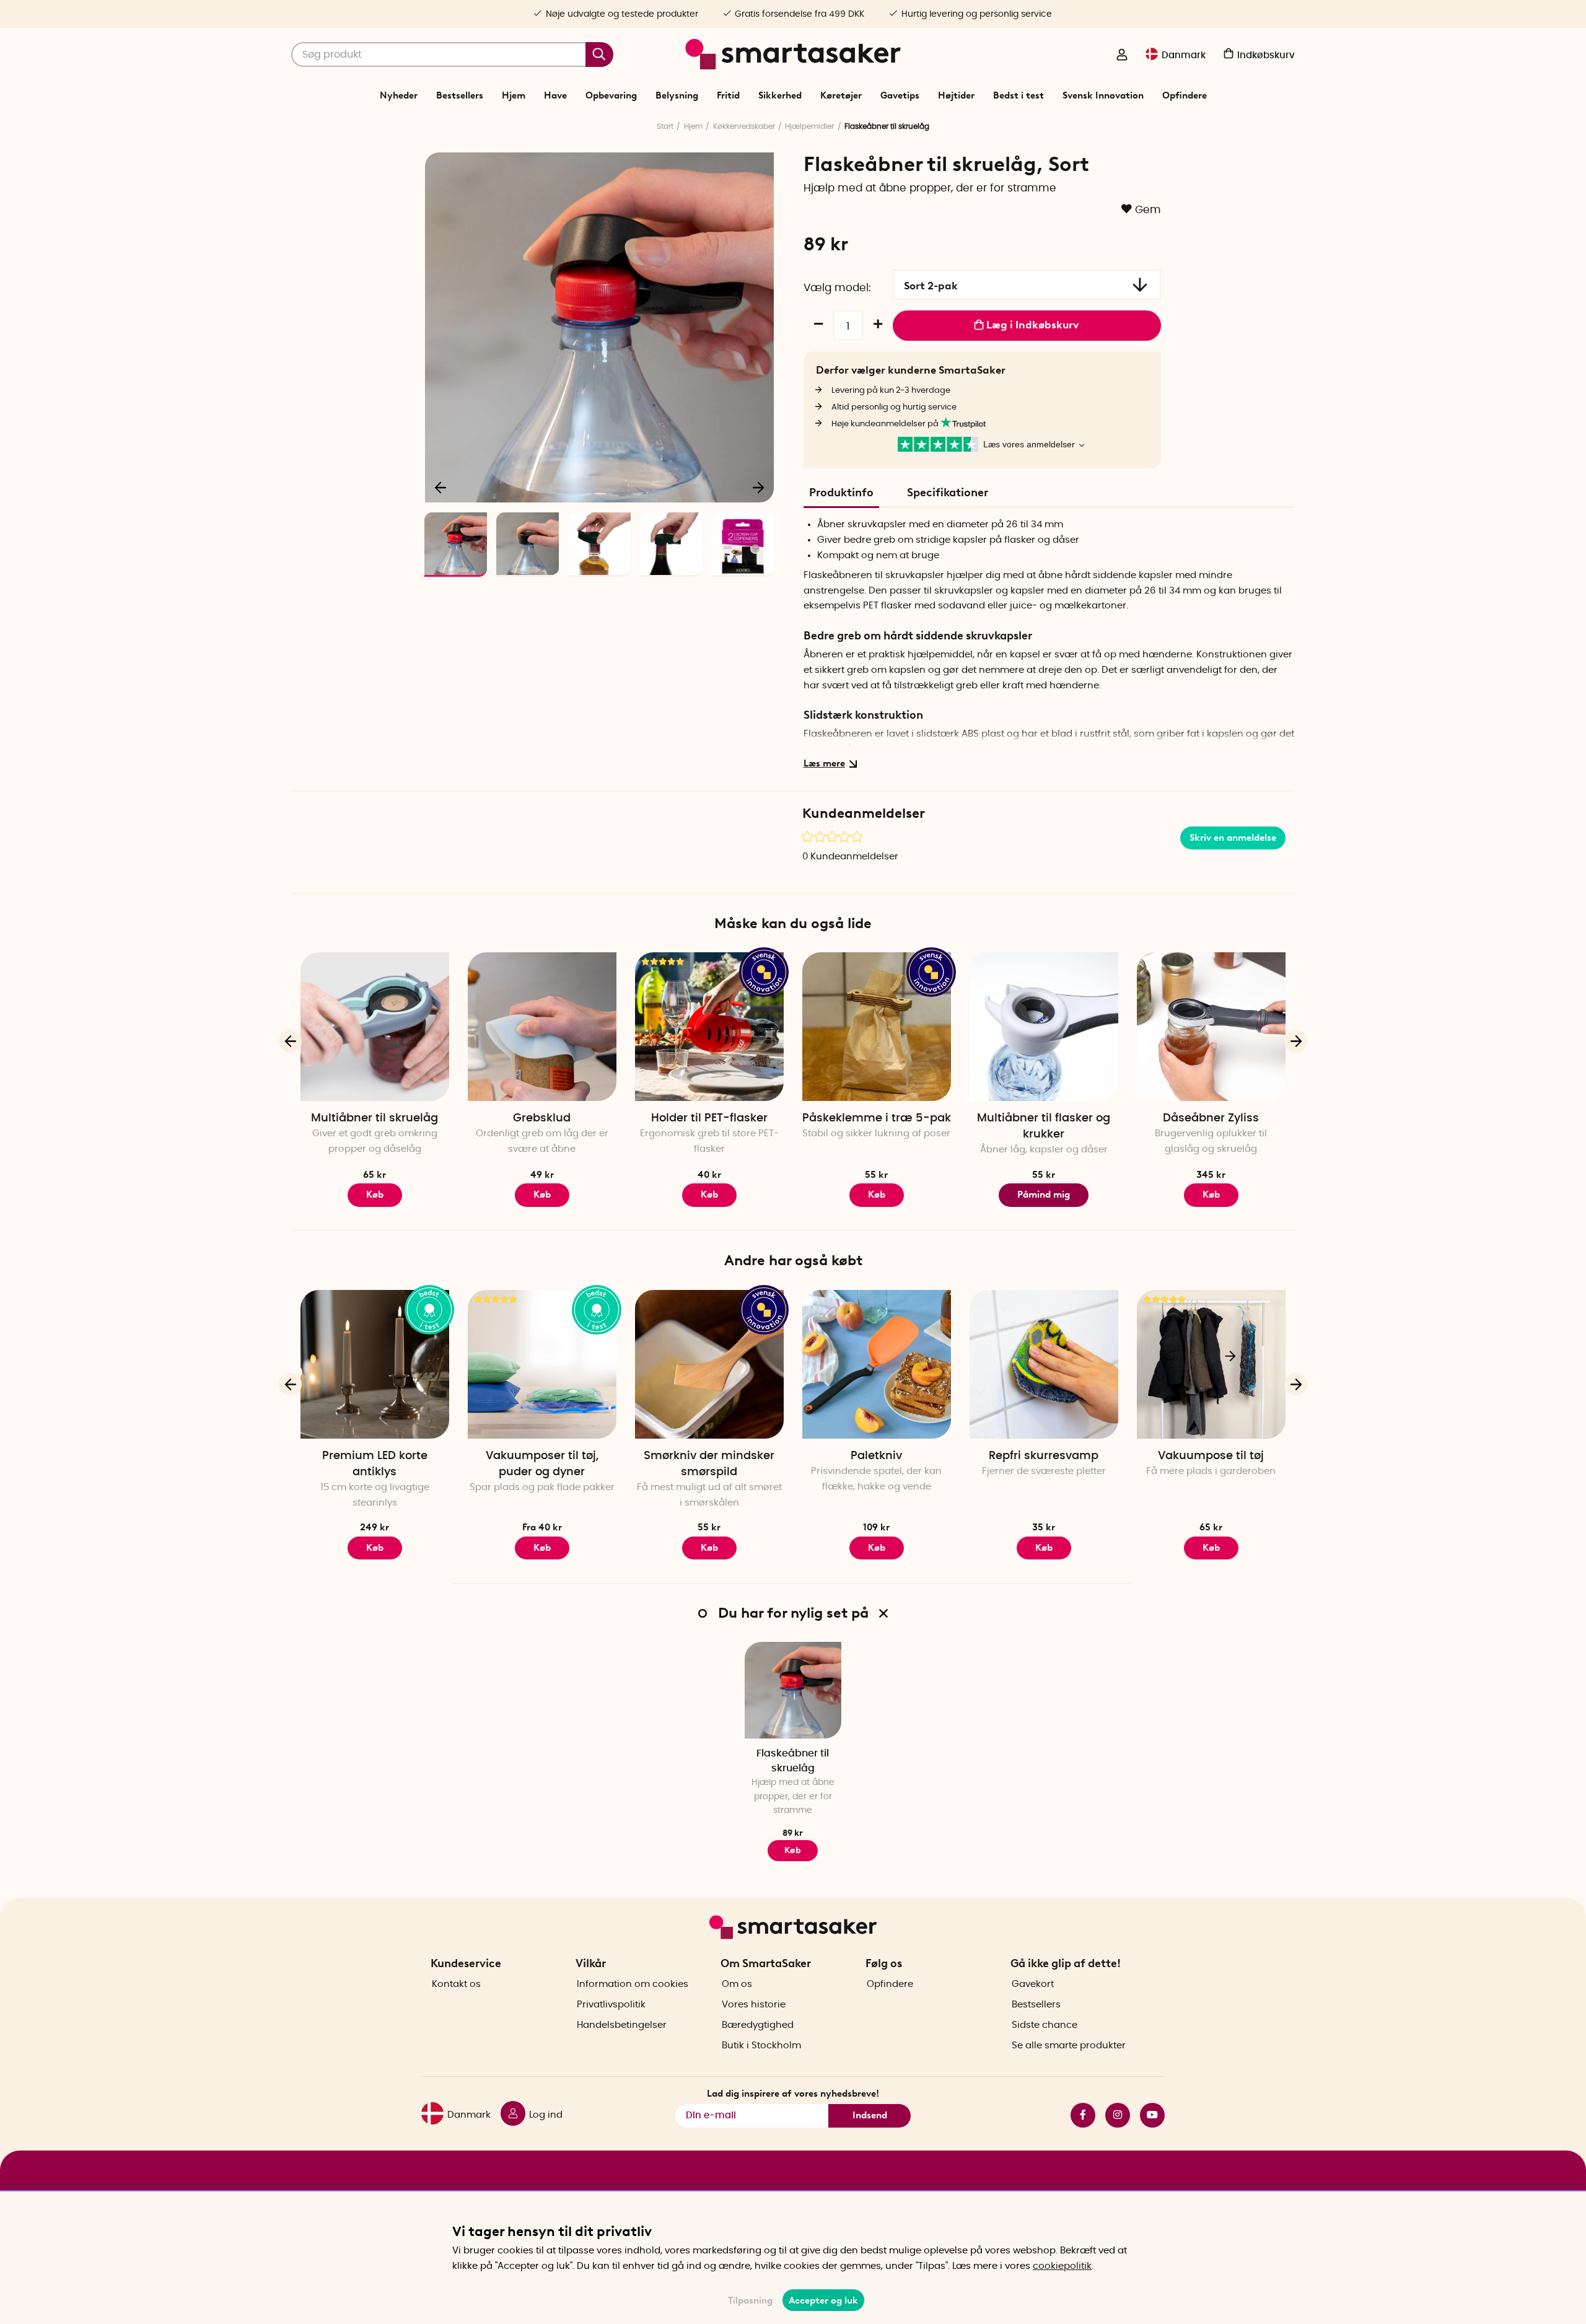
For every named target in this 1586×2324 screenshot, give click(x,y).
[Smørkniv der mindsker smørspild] (709, 1364)
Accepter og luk (823, 2300)
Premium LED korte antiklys (375, 1464)
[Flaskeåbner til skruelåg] (793, 1690)
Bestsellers (460, 95)
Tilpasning (750, 2300)
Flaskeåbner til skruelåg (793, 1761)
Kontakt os (456, 1984)
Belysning (677, 95)
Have (555, 95)
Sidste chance (1045, 2025)
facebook (1078, 2115)
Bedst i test (1019, 95)
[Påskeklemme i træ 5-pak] (877, 1027)
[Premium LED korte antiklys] (375, 1364)
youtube (1147, 2115)
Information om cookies (633, 1984)
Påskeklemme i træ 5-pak (877, 1118)
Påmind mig (1044, 1195)
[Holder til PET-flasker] (709, 1027)
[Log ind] (1122, 56)
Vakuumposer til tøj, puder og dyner (542, 1464)
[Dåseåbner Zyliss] (1211, 1027)
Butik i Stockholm (761, 2046)
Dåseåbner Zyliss (1211, 1118)
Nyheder (399, 95)
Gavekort (1033, 1984)
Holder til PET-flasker (709, 1118)
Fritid (728, 95)
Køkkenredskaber (744, 126)
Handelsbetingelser (622, 2025)
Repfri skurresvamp (1044, 1456)
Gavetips (900, 95)
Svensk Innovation (1103, 95)
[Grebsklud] (542, 1027)
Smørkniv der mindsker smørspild (709, 1464)
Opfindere (1185, 95)
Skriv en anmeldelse (1233, 838)
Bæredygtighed (758, 2025)
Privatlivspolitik (611, 2005)
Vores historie (754, 2005)
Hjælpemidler (809, 126)
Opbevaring (611, 95)
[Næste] (758, 487)
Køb (542, 1195)
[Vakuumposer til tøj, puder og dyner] (542, 1364)
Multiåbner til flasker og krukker (1044, 1126)
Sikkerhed (780, 95)
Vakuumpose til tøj (1211, 1456)
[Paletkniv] (877, 1364)
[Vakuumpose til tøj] (1211, 1364)
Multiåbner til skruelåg (375, 1118)
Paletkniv (876, 1456)
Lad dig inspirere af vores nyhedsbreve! (793, 2094)
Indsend (870, 2115)
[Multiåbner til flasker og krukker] (1044, 1027)
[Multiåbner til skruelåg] (375, 1027)
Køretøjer (841, 95)
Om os (737, 1984)
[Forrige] (441, 487)
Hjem (514, 95)
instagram (1113, 2115)
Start (665, 126)
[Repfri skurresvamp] (1044, 1364)
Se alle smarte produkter (1069, 2046)
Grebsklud (542, 1118)
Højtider (956, 95)
